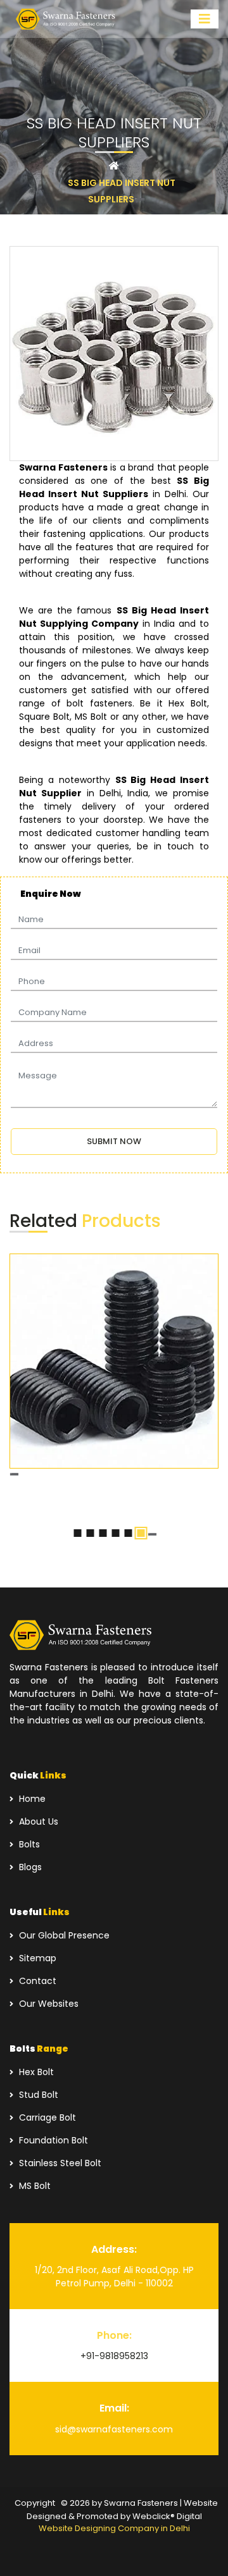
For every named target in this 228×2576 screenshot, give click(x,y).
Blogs (29, 1867)
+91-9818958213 (114, 2356)
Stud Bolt (37, 2095)
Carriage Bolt (46, 2117)
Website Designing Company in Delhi (114, 2528)
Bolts (28, 1844)
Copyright (35, 2503)
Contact (36, 1981)
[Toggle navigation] (205, 19)
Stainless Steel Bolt (59, 2163)
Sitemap (36, 1958)
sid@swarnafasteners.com (114, 2429)
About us (37, 1821)
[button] (78, 1533)
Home (31, 1799)
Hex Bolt (35, 2072)
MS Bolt (34, 2186)
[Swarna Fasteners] (66, 19)
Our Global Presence (63, 1935)
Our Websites (47, 2004)
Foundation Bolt (52, 2140)
